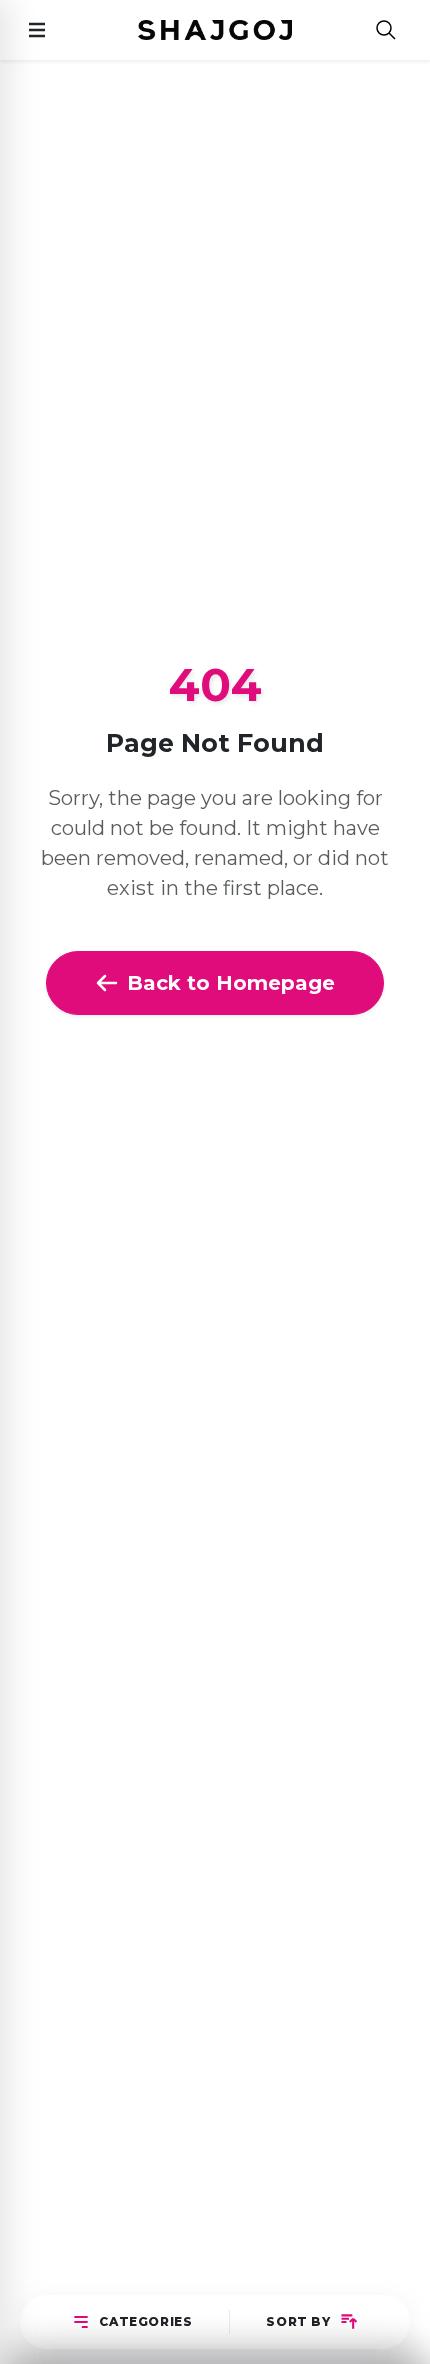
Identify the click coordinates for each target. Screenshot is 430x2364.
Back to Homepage (231, 983)
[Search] (386, 30)
